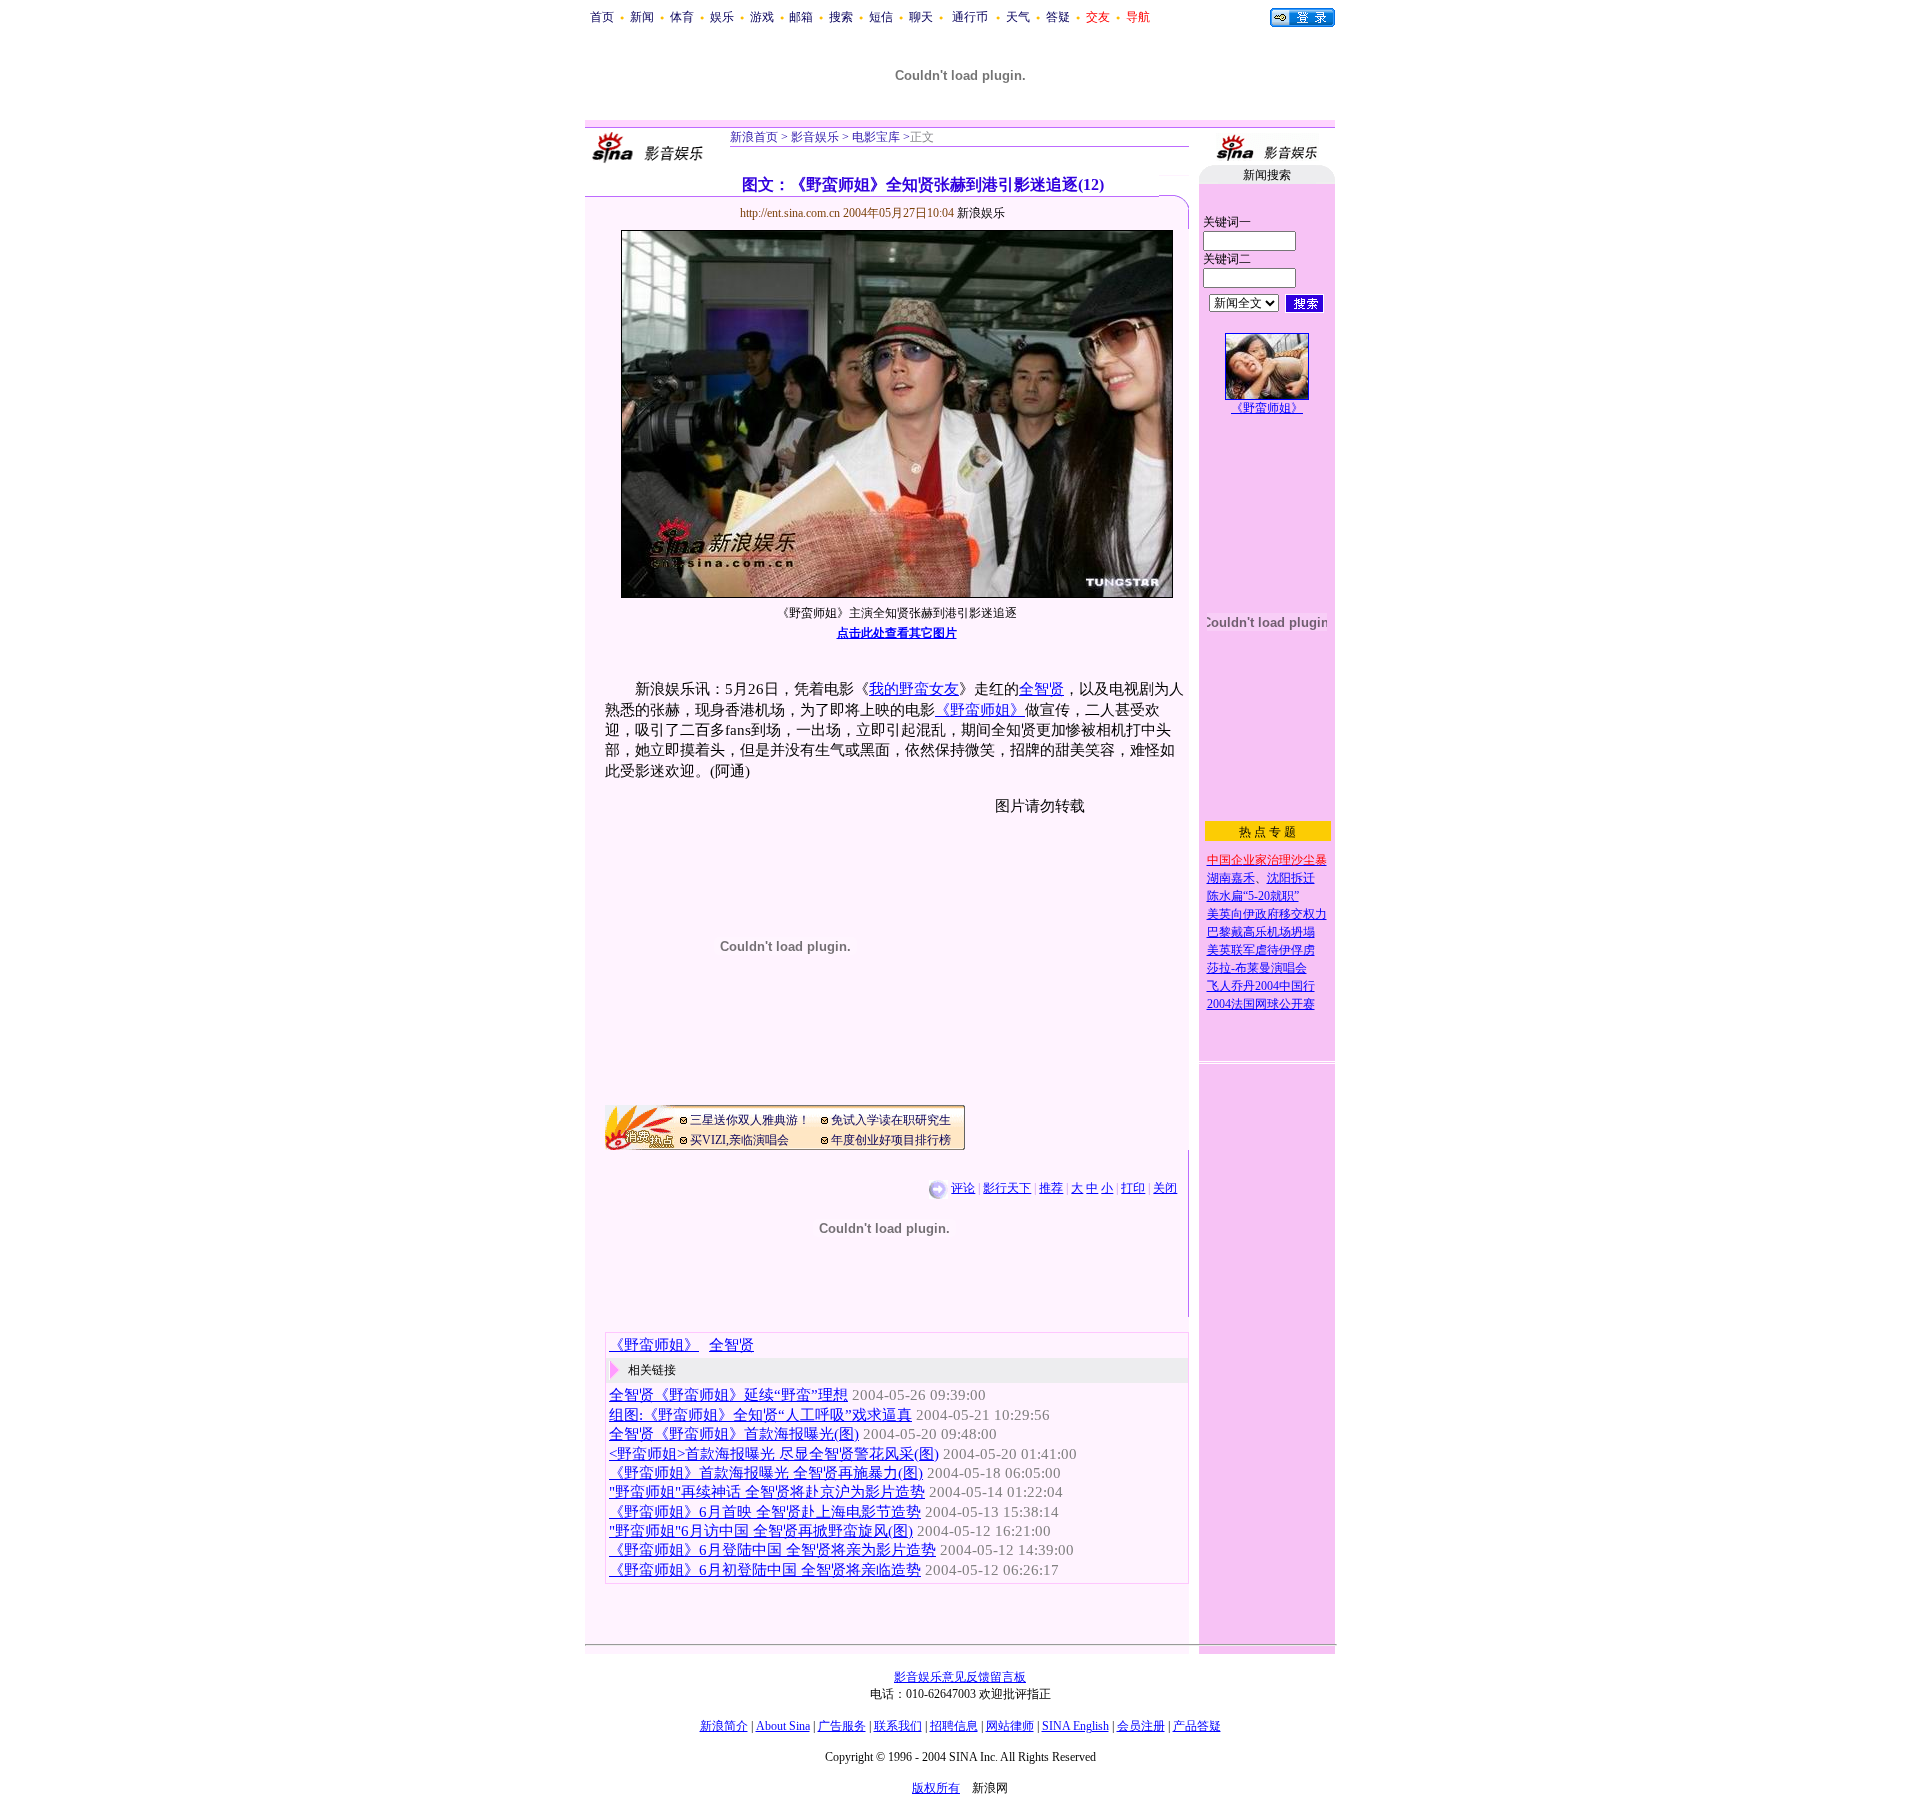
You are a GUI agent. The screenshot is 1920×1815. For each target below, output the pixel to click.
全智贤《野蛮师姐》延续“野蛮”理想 (728, 1395)
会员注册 (1141, 1726)
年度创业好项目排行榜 (891, 1140)
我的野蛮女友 (914, 689)
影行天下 (1007, 1188)
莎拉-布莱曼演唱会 (1257, 968)
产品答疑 (1197, 1726)
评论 (963, 1188)
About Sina (783, 1726)
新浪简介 (724, 1726)
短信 (881, 17)
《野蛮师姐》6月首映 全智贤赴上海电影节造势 (765, 1512)
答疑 (1058, 17)
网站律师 (1010, 1726)
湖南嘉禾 (1231, 878)
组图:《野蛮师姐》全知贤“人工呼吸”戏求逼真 (760, 1415)
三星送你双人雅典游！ (750, 1120)
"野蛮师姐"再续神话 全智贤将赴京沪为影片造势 (767, 1492)
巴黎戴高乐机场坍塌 (1261, 932)
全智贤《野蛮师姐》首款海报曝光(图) (734, 1434)
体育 (682, 17)
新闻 (642, 17)
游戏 (762, 17)
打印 (1133, 1188)
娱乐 (722, 17)
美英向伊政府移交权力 (1267, 914)
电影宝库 (874, 137)
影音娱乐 (815, 137)
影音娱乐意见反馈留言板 (960, 1677)
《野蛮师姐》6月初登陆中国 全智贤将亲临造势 (765, 1570)
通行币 (970, 17)
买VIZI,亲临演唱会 (739, 1140)
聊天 (921, 17)
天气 (1018, 17)
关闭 (1165, 1188)
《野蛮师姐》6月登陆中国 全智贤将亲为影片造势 (772, 1550)
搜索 (841, 17)
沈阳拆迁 (1291, 878)
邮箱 (801, 17)
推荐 (1051, 1188)
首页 (602, 17)
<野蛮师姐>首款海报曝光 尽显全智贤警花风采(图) (774, 1454)
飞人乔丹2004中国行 (1261, 986)
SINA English (1075, 1726)
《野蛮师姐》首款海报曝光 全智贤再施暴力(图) (766, 1473)
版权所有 (936, 1788)
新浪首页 (754, 137)
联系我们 (898, 1726)
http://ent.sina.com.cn (791, 213)
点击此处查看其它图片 (897, 633)
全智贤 (1041, 689)
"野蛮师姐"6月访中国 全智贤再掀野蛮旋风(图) (761, 1531)
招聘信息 (954, 1726)
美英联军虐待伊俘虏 (1261, 950)
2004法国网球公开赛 (1261, 1004)
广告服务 (842, 1726)
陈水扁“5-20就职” (1253, 896)
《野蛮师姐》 (980, 710)
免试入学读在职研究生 (891, 1120)
